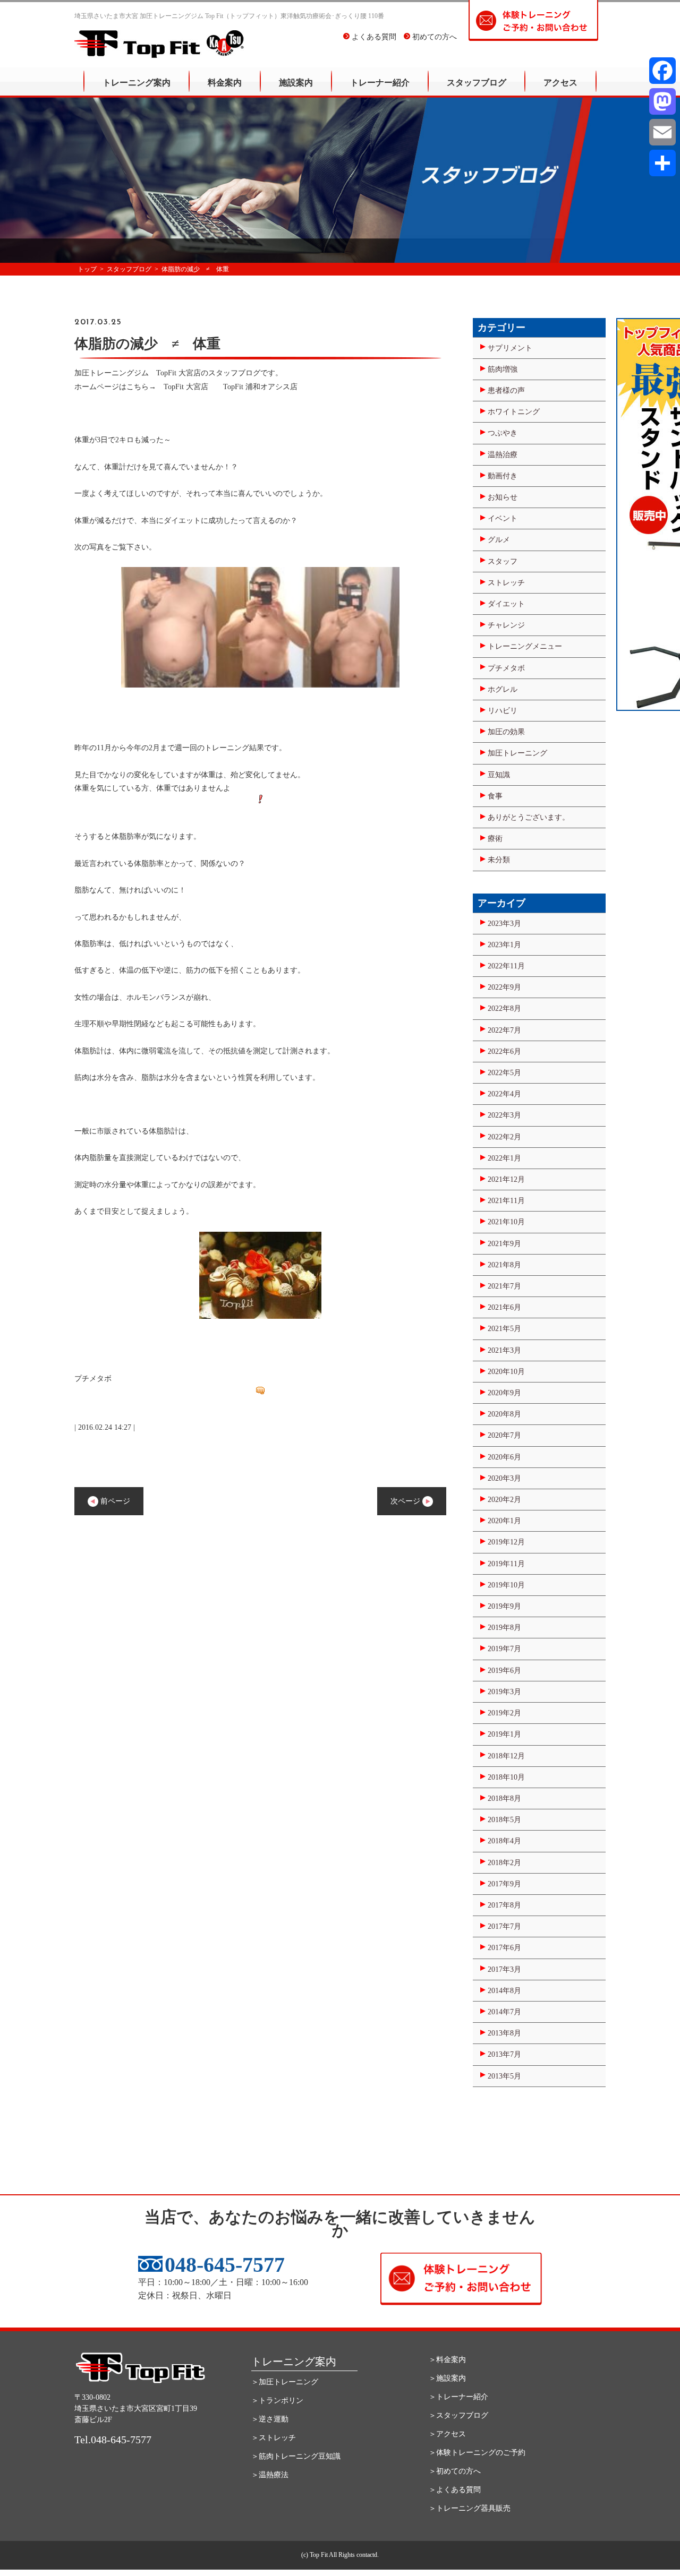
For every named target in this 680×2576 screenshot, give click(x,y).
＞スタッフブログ (458, 2415)
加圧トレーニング (517, 753)
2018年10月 (506, 1777)
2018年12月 (506, 1756)
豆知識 (499, 775)
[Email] (662, 132)
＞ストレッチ (274, 2438)
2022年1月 (504, 1158)
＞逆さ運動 (270, 2419)
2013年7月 (504, 2054)
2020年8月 (504, 1414)
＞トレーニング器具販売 (470, 2508)
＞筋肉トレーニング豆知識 (296, 2456)
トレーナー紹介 (380, 83)
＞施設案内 (447, 2378)
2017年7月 (504, 1926)
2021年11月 (506, 1201)
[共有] (662, 163)
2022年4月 (504, 1094)
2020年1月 (504, 1521)
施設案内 (296, 83)
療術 (495, 839)
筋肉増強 (503, 369)
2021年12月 (506, 1179)
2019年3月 (504, 1692)
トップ (87, 269)
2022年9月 (504, 987)
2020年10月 (506, 1372)
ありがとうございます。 (529, 817)
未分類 (499, 860)
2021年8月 (504, 1265)
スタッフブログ (477, 83)
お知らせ (503, 497)
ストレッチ (506, 583)
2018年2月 (504, 1863)
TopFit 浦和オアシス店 (260, 387)
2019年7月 (504, 1649)
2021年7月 (504, 1286)
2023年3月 (504, 924)
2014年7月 (504, 2012)
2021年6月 (504, 1307)
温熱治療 (503, 455)
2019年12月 (506, 1542)
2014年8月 (504, 1991)
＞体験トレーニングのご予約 (477, 2453)
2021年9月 (504, 1244)
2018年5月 (504, 1820)
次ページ (406, 1501)
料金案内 (225, 83)
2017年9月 (504, 1884)
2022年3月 (504, 1115)
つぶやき (503, 433)
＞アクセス (447, 2434)
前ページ (114, 1501)
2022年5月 (504, 1073)
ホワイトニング (514, 412)
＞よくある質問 (455, 2490)
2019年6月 (504, 1671)
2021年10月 (506, 1222)
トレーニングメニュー (525, 646)
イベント (503, 518)
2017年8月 (504, 1905)
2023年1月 (504, 945)
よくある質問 (373, 37)
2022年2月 (504, 1137)
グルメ (499, 540)
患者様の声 (506, 390)
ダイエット (506, 604)
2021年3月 (504, 1350)
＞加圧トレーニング (285, 2382)
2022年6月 (504, 1051)
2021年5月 (504, 1329)
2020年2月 (504, 1500)
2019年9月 (504, 1606)
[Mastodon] (662, 101)
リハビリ (503, 711)
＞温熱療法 (270, 2475)
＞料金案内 (447, 2360)
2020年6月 (504, 1457)
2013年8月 (504, 2033)
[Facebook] (662, 71)
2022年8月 (504, 1008)
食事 (495, 796)
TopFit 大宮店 (190, 387)
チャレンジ (506, 625)
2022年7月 (504, 1030)
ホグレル (503, 689)
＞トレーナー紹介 (458, 2397)
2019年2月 (504, 1713)
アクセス (560, 83)
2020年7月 (504, 1435)
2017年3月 (504, 1969)
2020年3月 (504, 1478)
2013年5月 (504, 2076)
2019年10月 (506, 1585)
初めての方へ (433, 37)
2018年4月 (504, 1841)
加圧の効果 (506, 732)
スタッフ (503, 561)
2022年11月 (506, 966)
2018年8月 (504, 1798)
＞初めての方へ (455, 2471)
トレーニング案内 (137, 83)
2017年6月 (504, 1948)
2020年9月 (504, 1393)
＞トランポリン (277, 2401)
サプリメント (510, 348)
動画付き (503, 476)
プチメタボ (506, 668)
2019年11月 (506, 1564)
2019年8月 (504, 1628)
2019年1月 (504, 1734)
